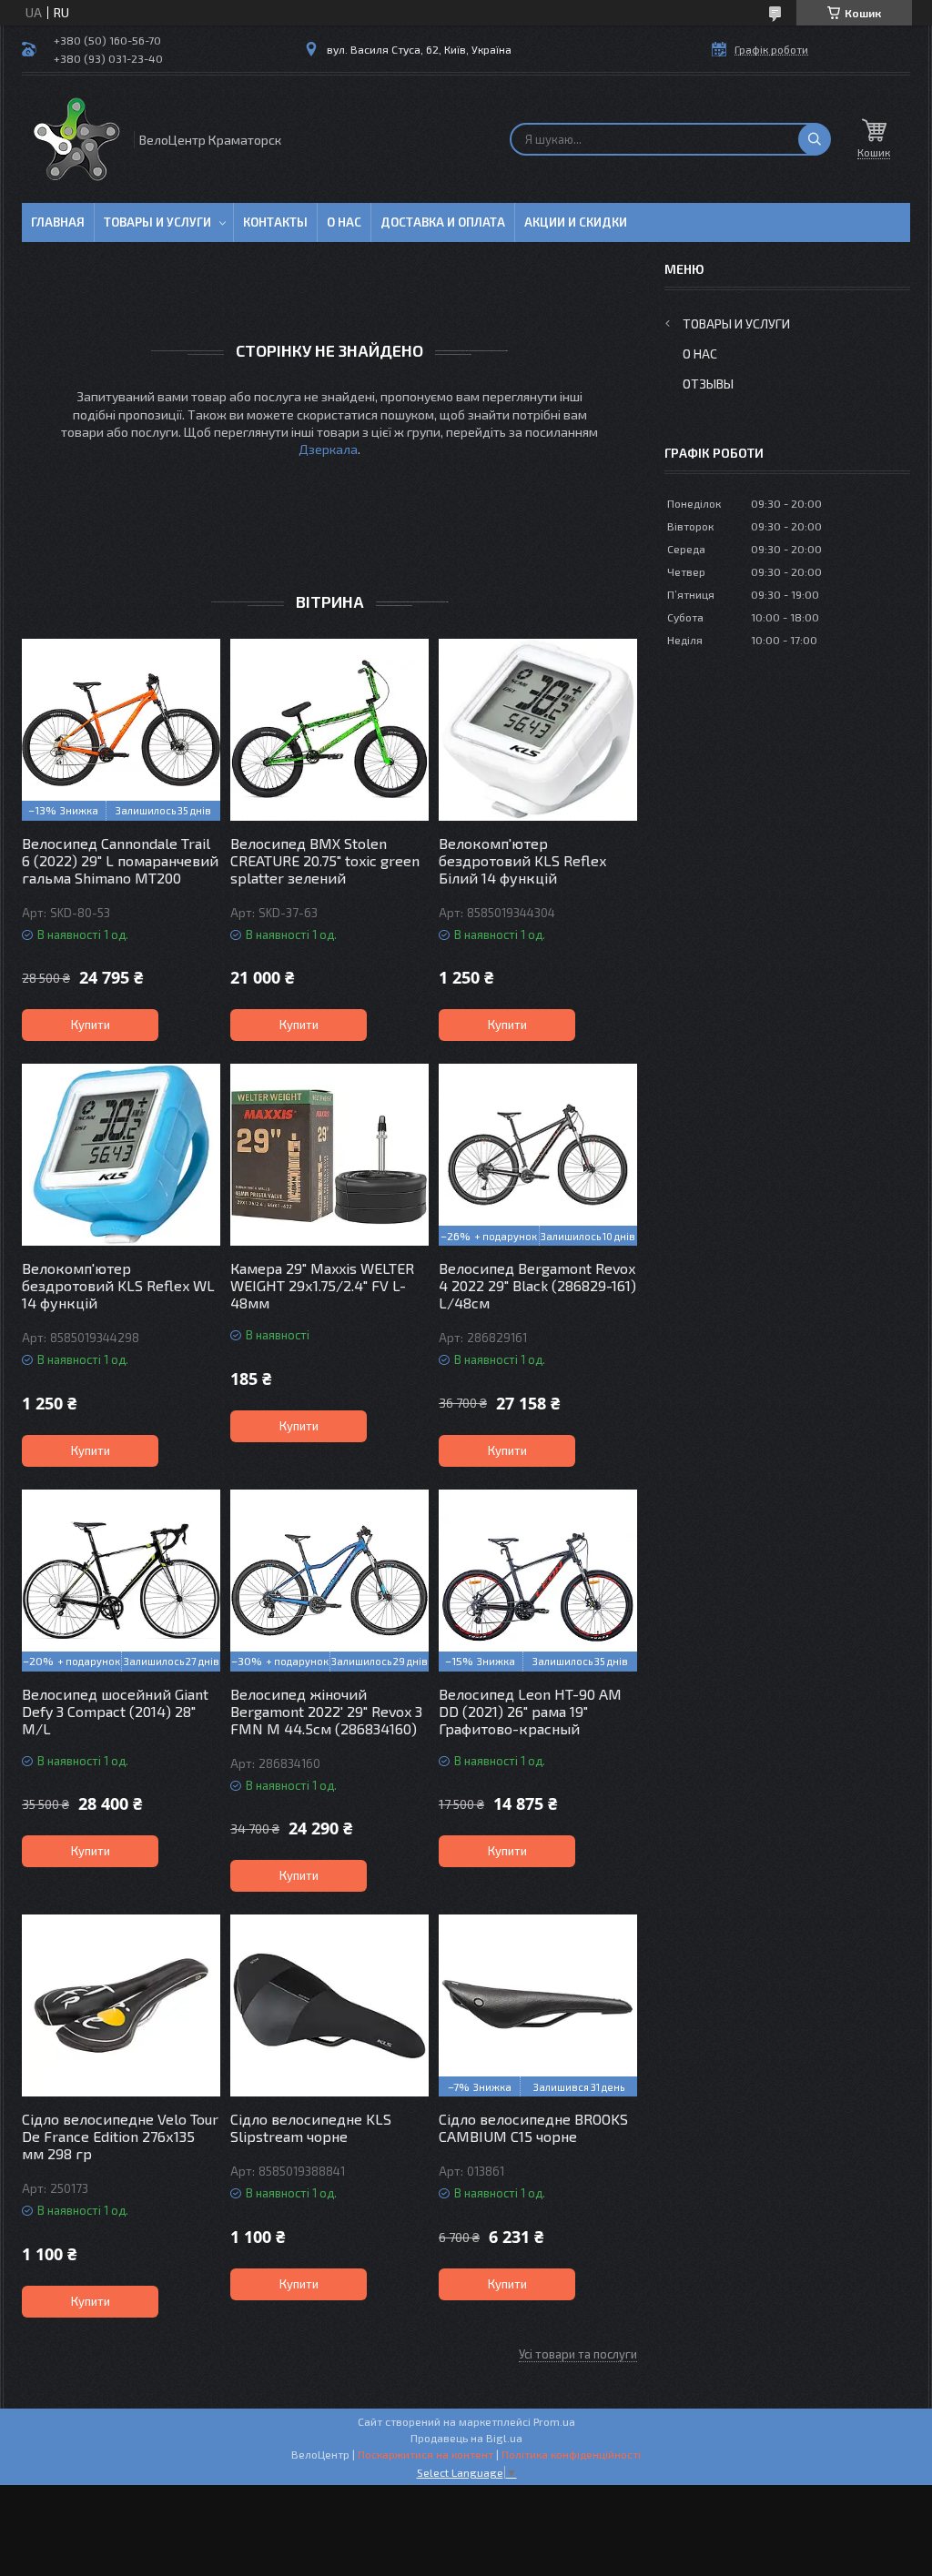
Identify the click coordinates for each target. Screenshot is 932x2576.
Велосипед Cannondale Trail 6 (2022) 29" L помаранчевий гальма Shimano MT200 (120, 860)
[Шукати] (815, 139)
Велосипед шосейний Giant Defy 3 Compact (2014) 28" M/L (115, 1711)
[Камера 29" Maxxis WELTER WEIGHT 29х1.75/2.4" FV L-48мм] (329, 1155)
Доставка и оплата (443, 222)
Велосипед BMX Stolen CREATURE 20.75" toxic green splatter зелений (325, 860)
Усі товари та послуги (578, 2354)
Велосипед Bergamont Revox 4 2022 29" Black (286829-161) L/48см (537, 1285)
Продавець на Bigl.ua (466, 2438)
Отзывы (708, 384)
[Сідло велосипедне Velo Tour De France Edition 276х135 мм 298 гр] (121, 2005)
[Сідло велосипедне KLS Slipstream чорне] (329, 2005)
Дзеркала (328, 449)
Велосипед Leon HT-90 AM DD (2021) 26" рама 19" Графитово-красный (530, 1711)
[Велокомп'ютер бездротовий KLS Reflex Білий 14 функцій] (538, 730)
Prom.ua (554, 2421)
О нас (344, 222)
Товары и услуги (157, 222)
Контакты (275, 222)
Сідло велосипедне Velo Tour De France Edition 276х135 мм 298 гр (120, 2136)
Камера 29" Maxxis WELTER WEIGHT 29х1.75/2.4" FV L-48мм (322, 1285)
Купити (91, 1025)
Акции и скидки (576, 222)
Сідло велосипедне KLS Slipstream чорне (311, 2127)
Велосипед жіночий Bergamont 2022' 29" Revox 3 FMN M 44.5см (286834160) (326, 1711)
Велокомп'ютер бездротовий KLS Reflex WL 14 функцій (118, 1285)
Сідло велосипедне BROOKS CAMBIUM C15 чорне (533, 2127)
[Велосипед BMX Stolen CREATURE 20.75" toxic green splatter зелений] (329, 730)
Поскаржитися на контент (425, 2454)
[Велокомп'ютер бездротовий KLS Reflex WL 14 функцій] (121, 1155)
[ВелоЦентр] (76, 139)
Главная (58, 222)
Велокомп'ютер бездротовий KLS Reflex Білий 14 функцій (522, 860)
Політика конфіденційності (571, 2454)
